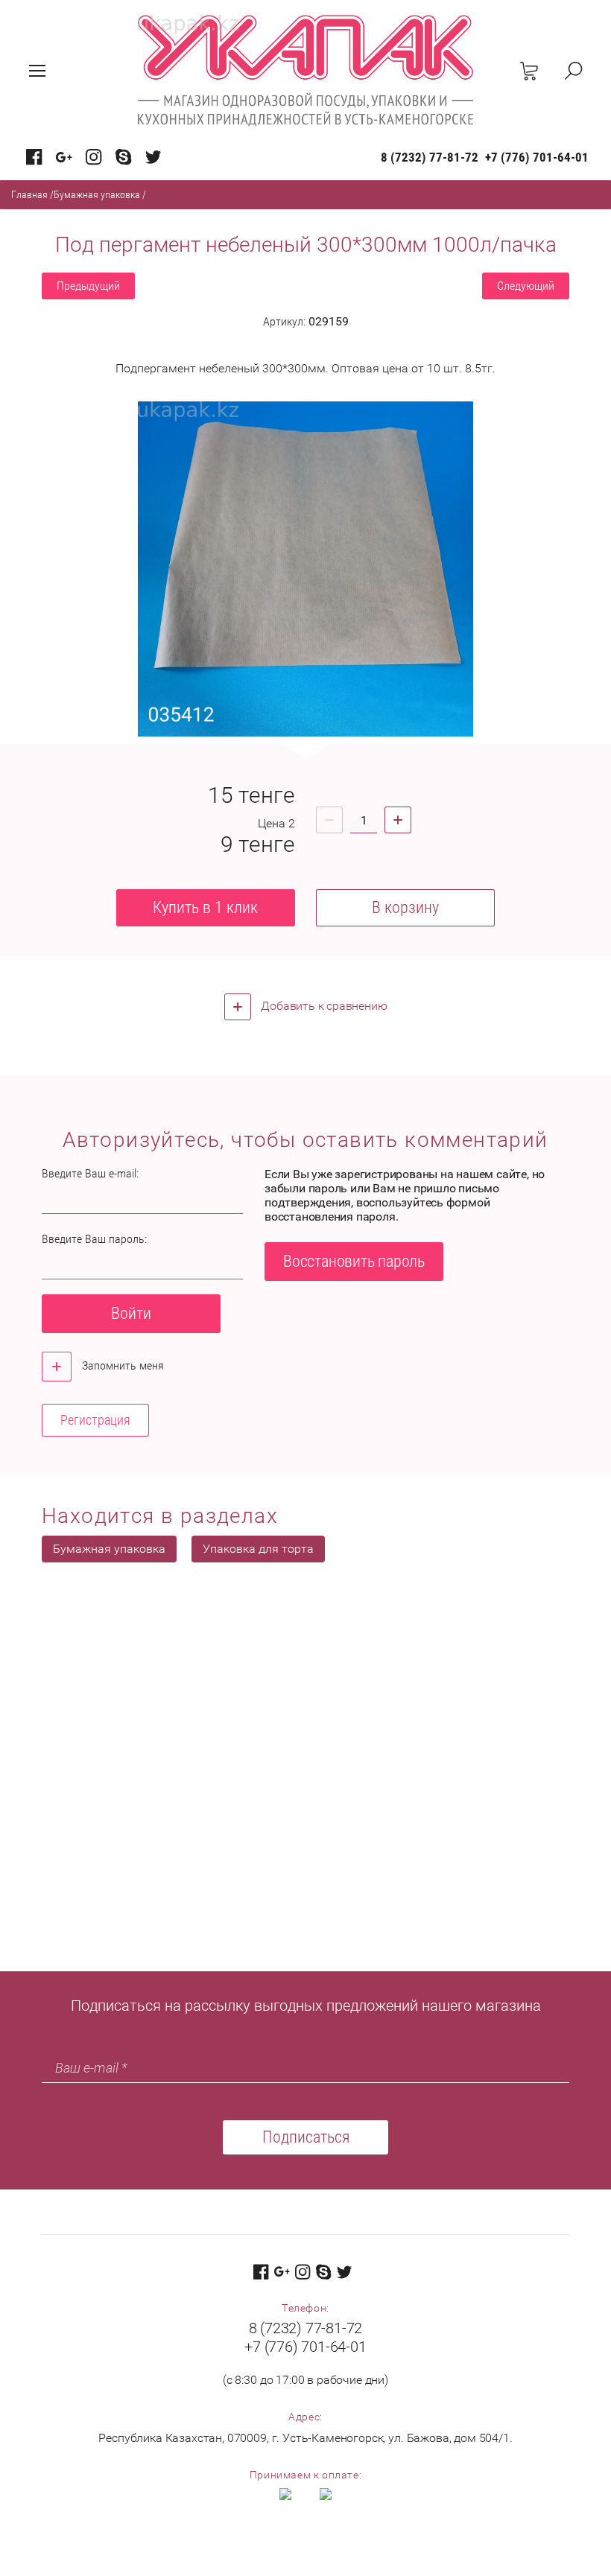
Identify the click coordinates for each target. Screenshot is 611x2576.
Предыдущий (88, 286)
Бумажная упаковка (97, 194)
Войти (131, 1313)
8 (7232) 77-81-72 (430, 157)
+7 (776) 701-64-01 (537, 157)
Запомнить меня (121, 1365)
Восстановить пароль (354, 1261)
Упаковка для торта (258, 1549)
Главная (29, 194)
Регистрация (95, 1420)
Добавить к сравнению (323, 1006)
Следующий (526, 286)
